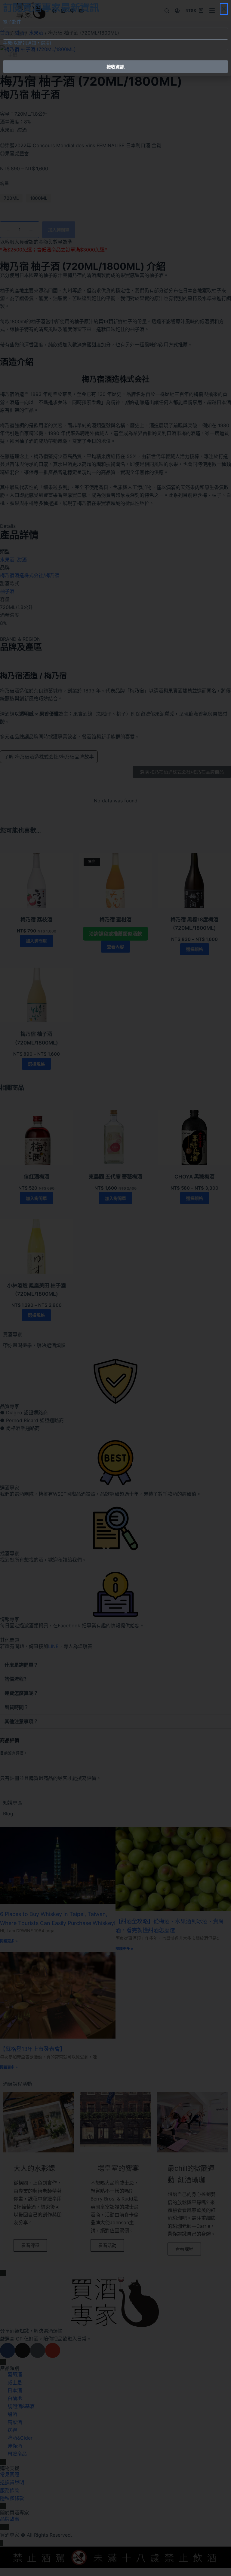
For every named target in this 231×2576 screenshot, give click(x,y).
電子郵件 (12, 22)
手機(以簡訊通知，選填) (27, 43)
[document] (115, 1288)
